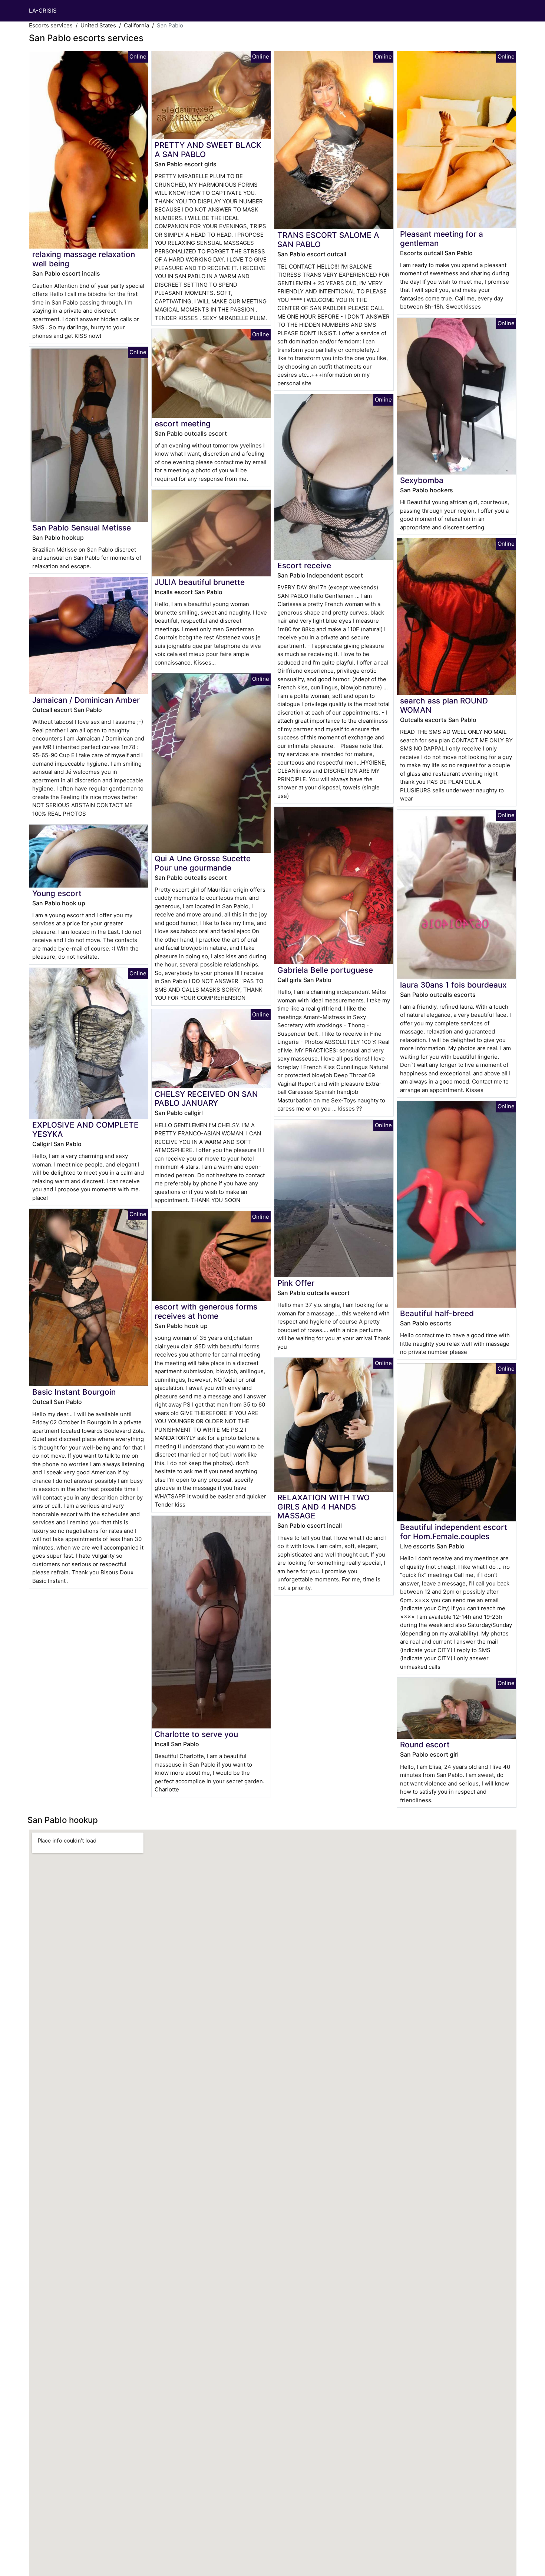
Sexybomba (422, 480)
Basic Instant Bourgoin (74, 1392)
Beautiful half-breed (437, 1313)
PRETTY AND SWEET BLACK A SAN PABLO (208, 150)
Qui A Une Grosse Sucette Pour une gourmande (203, 863)
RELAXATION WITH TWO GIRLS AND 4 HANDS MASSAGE (323, 1507)
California (136, 25)
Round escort (425, 1745)
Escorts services (51, 25)
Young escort (57, 893)
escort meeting (183, 424)
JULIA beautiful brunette (200, 582)
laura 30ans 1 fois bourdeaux (453, 985)
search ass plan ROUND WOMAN (444, 705)
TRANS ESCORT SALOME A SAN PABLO (328, 240)
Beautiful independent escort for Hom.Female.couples (454, 1532)
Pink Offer (296, 1283)
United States (98, 25)
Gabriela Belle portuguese (325, 970)
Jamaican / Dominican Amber (86, 700)
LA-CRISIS (43, 11)
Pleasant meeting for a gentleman (442, 239)
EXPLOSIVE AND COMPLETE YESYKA (85, 1129)
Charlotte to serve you (196, 1734)
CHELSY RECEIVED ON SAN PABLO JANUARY (206, 1099)
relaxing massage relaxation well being (84, 259)
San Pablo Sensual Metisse (82, 528)
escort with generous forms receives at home (206, 1311)
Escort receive (304, 565)
